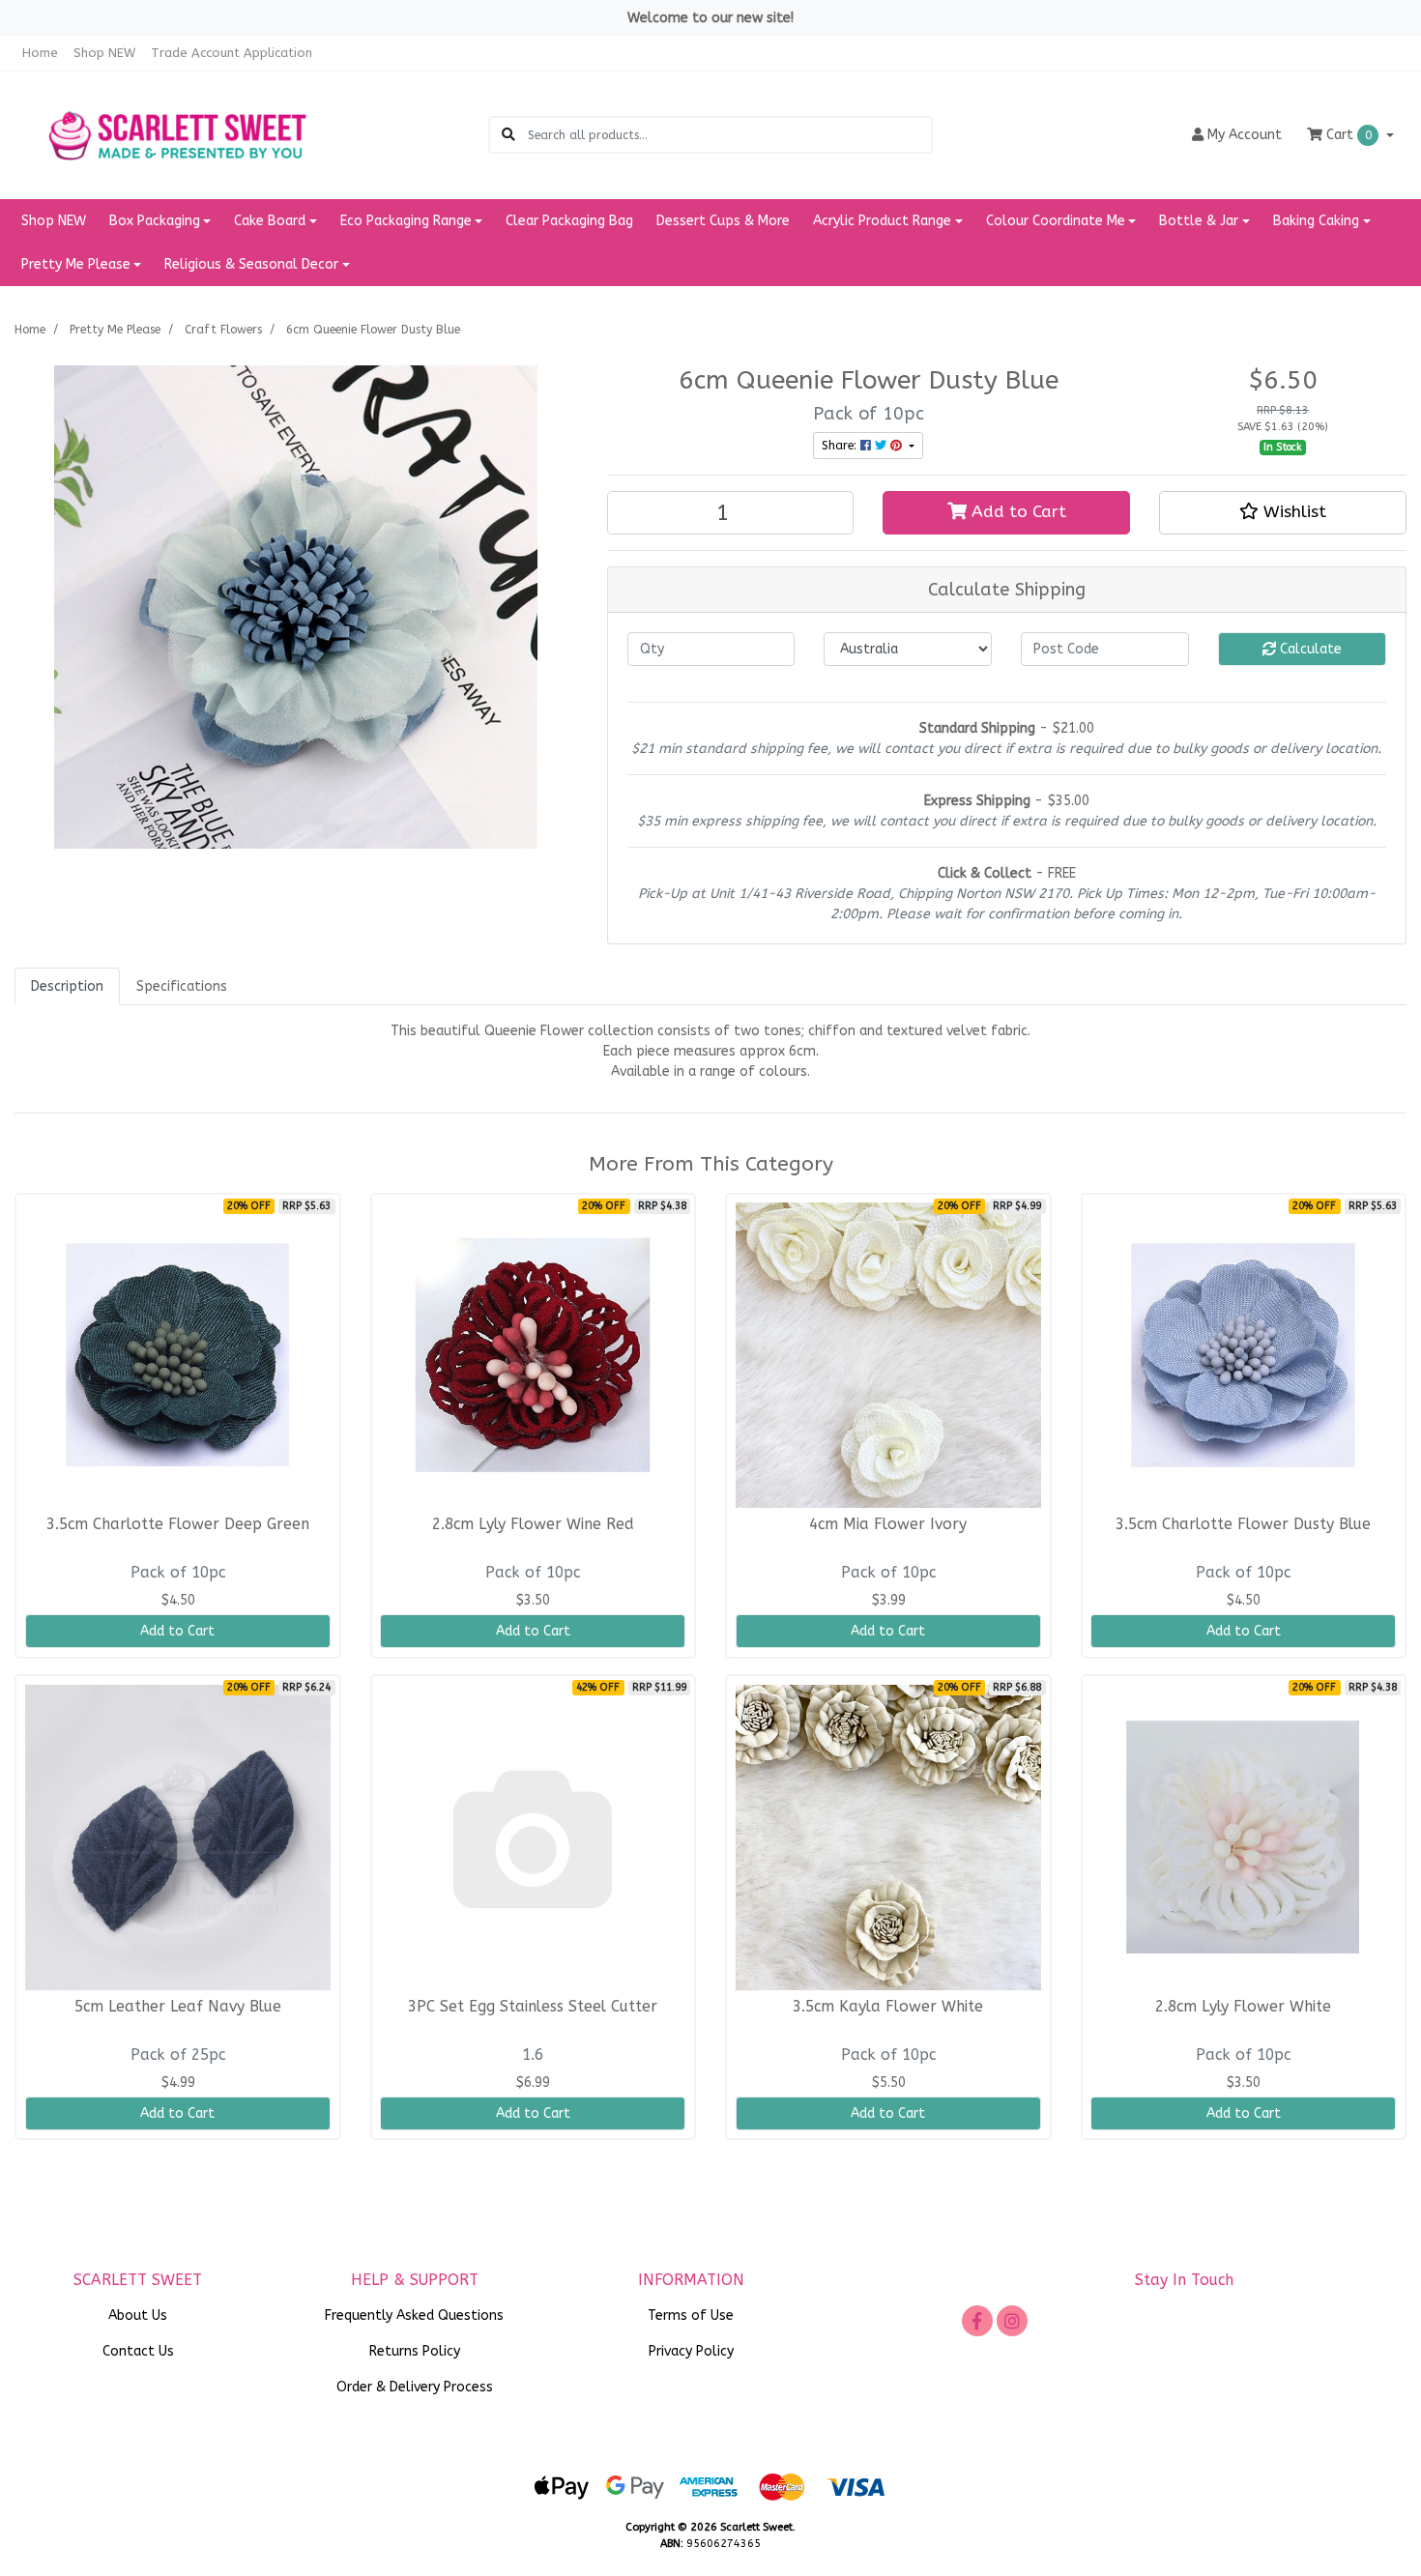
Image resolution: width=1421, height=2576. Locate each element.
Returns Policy (415, 2351)
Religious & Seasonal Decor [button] (251, 264)
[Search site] (508, 135)
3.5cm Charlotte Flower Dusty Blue (1243, 1524)
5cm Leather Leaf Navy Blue (178, 2007)
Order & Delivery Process (415, 2387)
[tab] (67, 986)
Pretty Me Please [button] (76, 264)
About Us (138, 2316)
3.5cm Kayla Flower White (888, 2007)
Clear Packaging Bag (569, 221)
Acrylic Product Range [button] (882, 221)
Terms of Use (691, 2316)
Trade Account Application (232, 53)
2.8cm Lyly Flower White (1243, 2007)
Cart (1347, 135)
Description (67, 986)
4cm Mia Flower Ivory (888, 1524)
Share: (841, 446)
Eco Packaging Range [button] (406, 221)
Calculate (1309, 649)
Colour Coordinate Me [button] (1056, 221)
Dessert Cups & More (723, 221)
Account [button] (1245, 135)
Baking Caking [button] (1316, 221)
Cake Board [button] (270, 221)
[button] (1283, 512)
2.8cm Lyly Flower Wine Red (533, 1524)
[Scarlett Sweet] (177, 134)
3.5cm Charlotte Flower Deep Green (178, 1524)
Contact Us (138, 2351)
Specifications (182, 986)
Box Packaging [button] (155, 221)
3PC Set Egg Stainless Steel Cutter (533, 2007)
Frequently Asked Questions (414, 2316)
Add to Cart (1016, 512)
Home (40, 53)
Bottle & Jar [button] (1199, 221)
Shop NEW (104, 53)
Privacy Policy (691, 2351)
